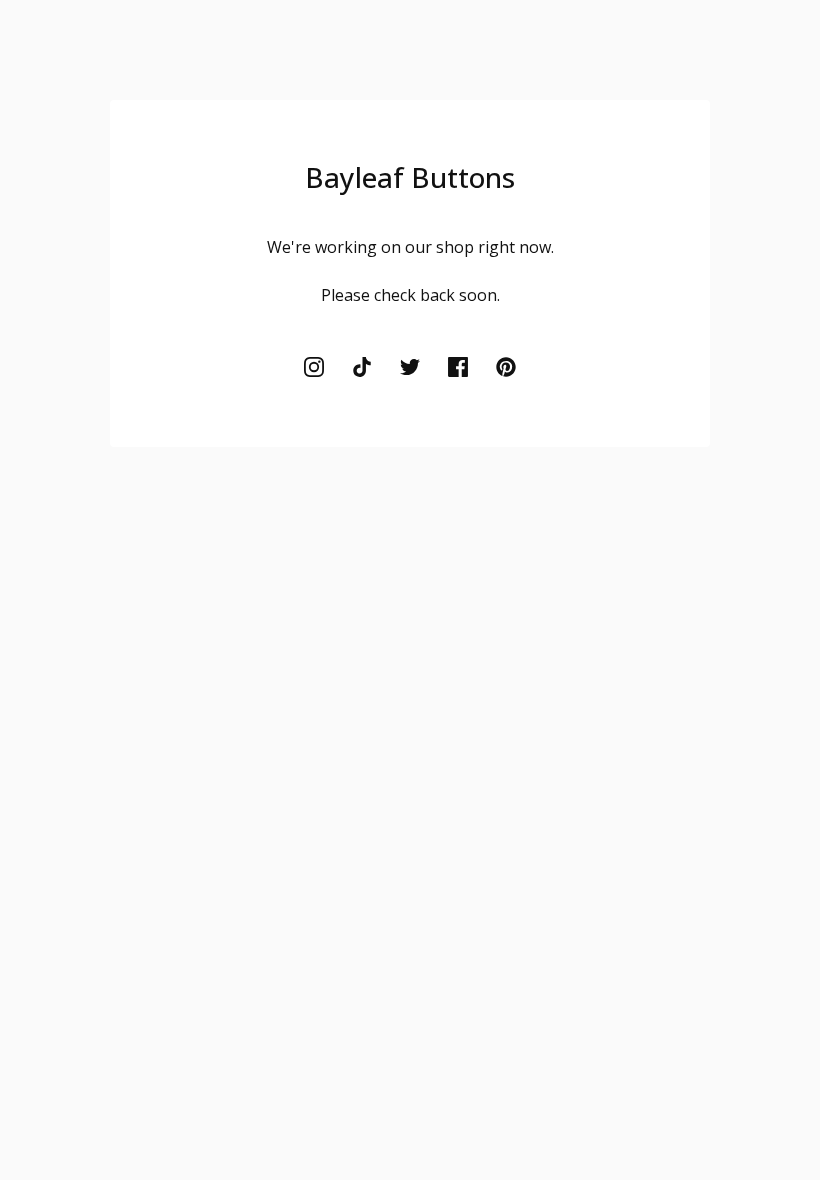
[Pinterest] (506, 367)
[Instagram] (314, 367)
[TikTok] (362, 367)
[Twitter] (410, 367)
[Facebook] (458, 367)
